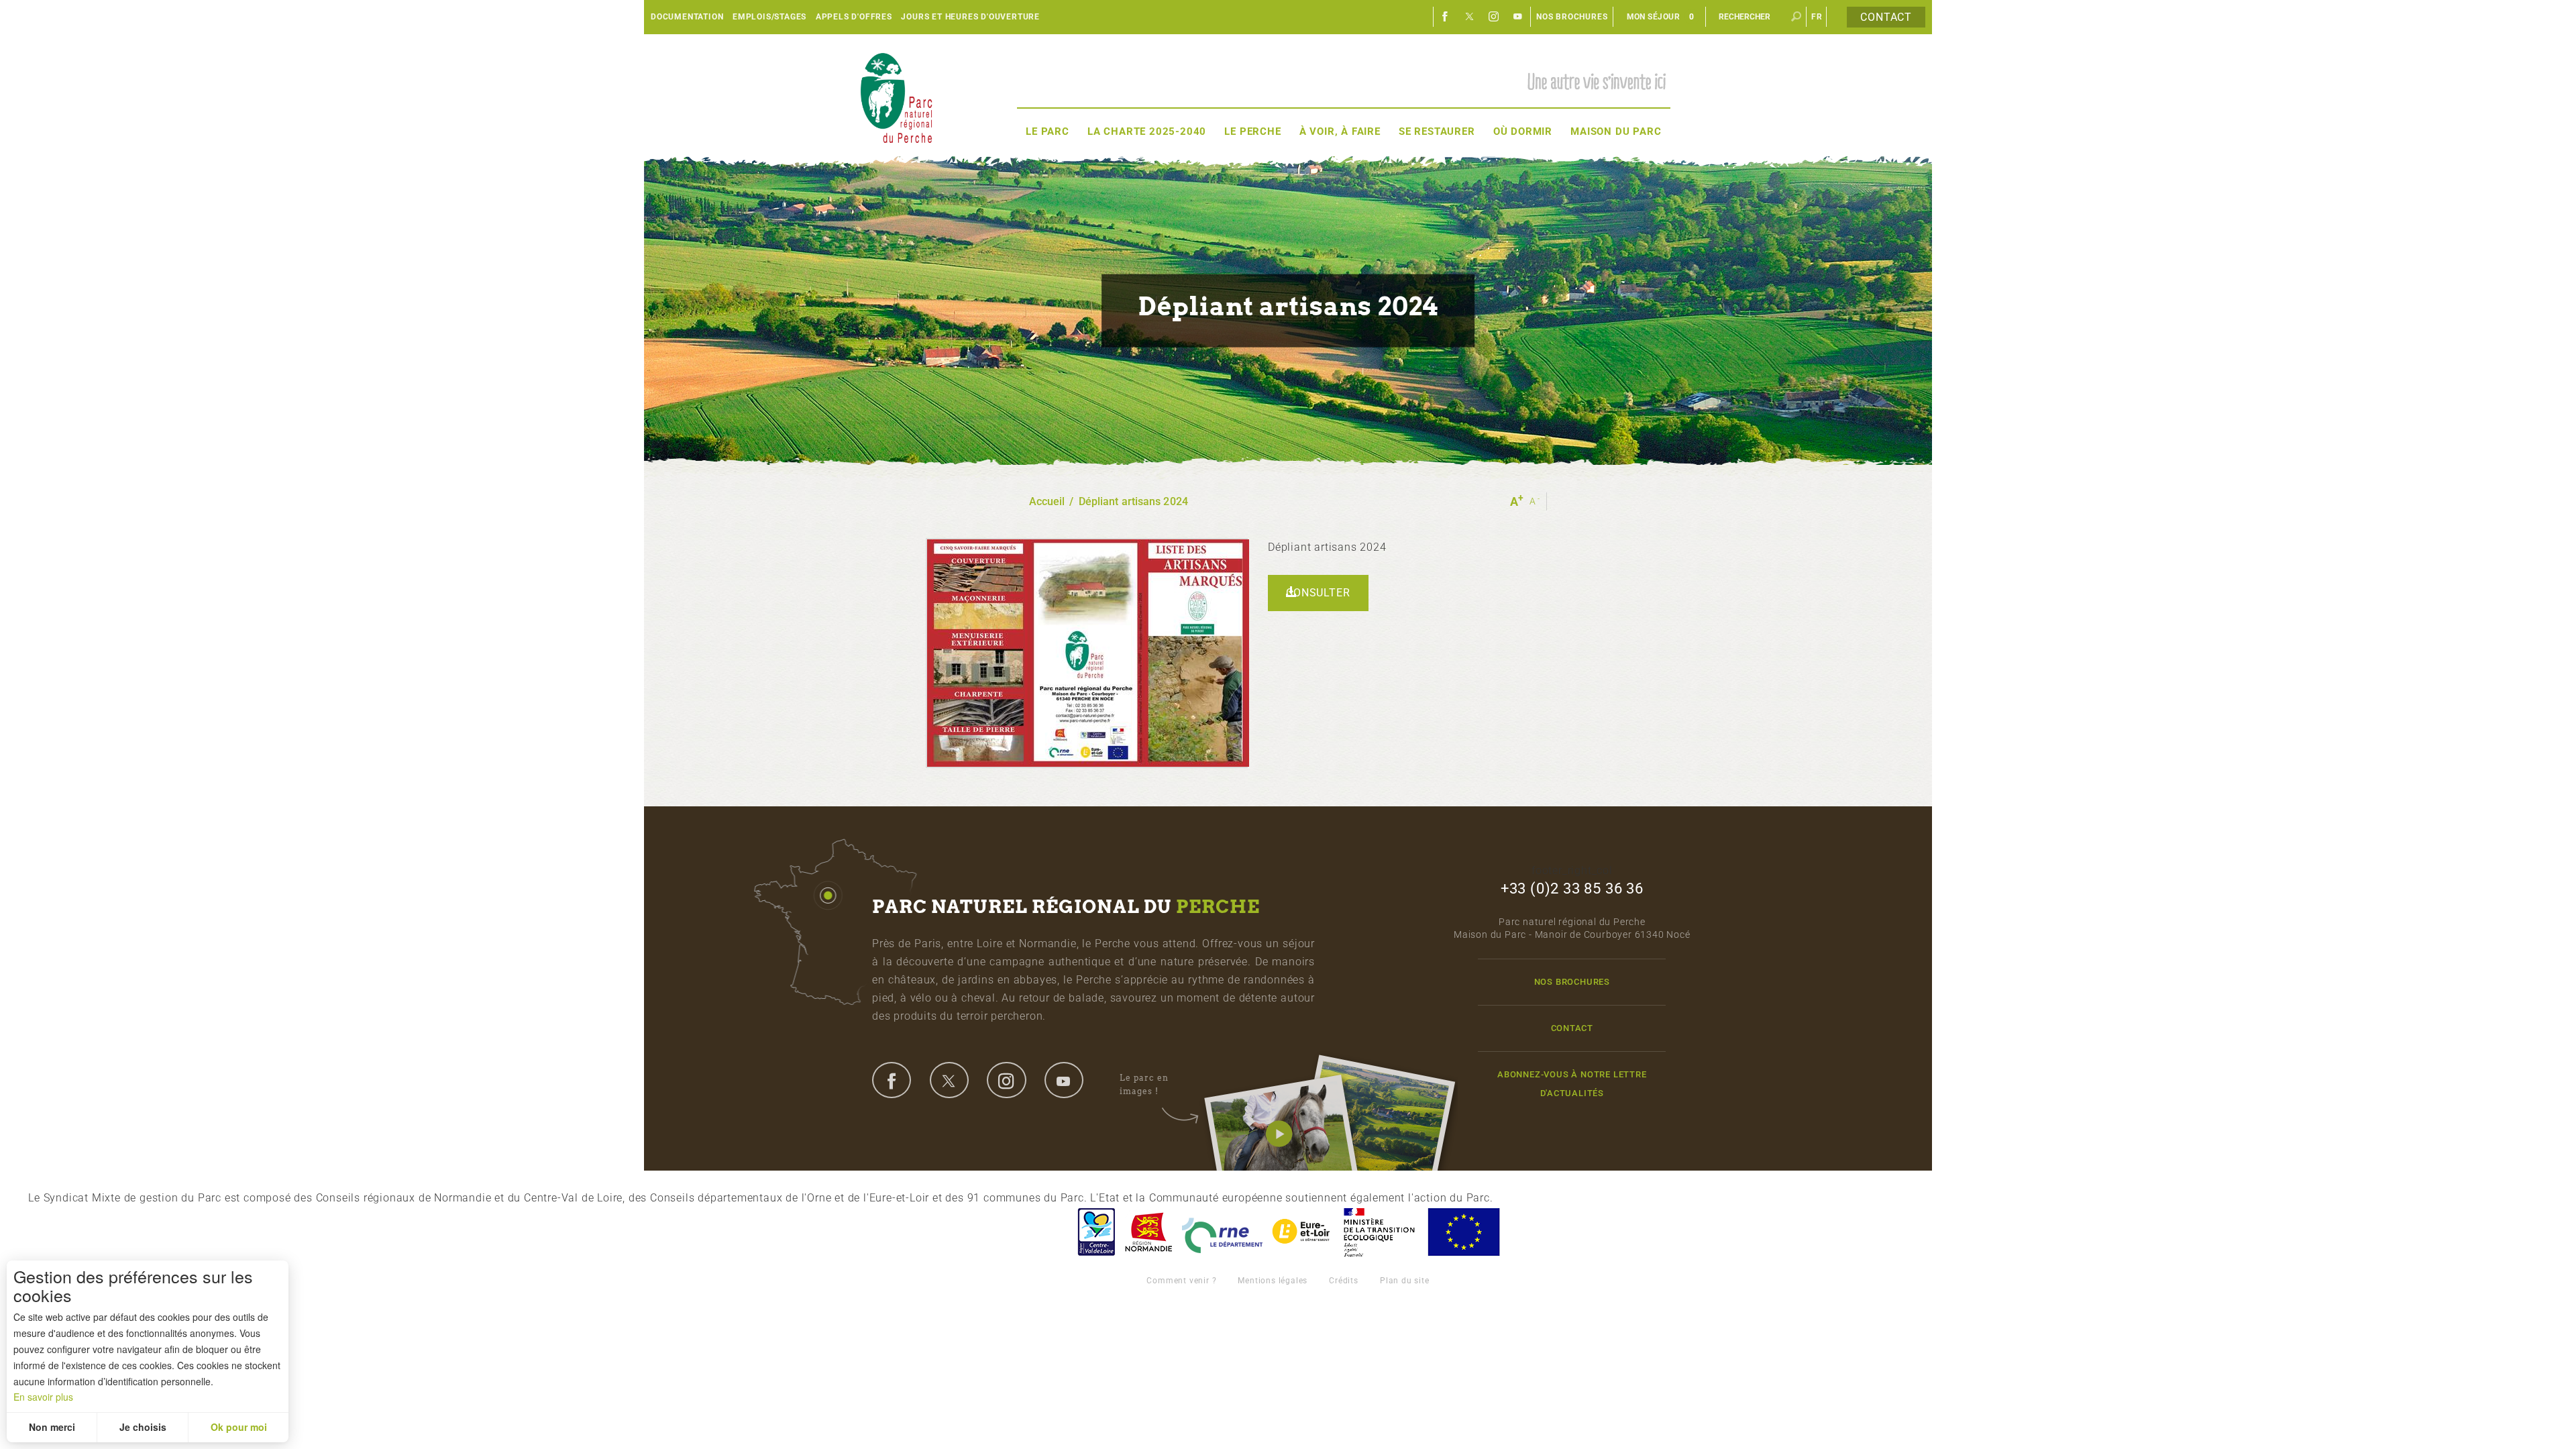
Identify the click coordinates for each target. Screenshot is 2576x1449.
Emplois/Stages (769, 17)
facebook (892, 1080)
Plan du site (1405, 1281)
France (1379, 1232)
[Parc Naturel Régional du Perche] (896, 98)
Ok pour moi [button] (239, 1427)
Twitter (1470, 17)
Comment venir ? (1181, 1281)
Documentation (687, 17)
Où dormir (1523, 131)
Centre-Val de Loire (1095, 1232)
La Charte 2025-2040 (1147, 131)
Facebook (1446, 17)
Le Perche (1252, 131)
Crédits (1344, 1281)
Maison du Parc (1616, 131)
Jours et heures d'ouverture (970, 17)
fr (1817, 17)
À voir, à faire (1340, 131)
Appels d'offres (854, 17)
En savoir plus (43, 1397)
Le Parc (1048, 131)
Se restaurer (1437, 131)
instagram (1006, 1080)
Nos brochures (1572, 17)
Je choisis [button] (143, 1427)
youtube (1064, 1080)
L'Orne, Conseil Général (1222, 1232)
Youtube (1518, 17)
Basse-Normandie (1148, 1232)
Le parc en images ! (1144, 1084)
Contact (1886, 17)
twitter (949, 1080)
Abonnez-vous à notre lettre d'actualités (1572, 1083)
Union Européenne (1463, 1232)
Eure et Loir (1302, 1232)
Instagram (1494, 17)
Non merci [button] (52, 1427)
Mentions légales (1273, 1281)
